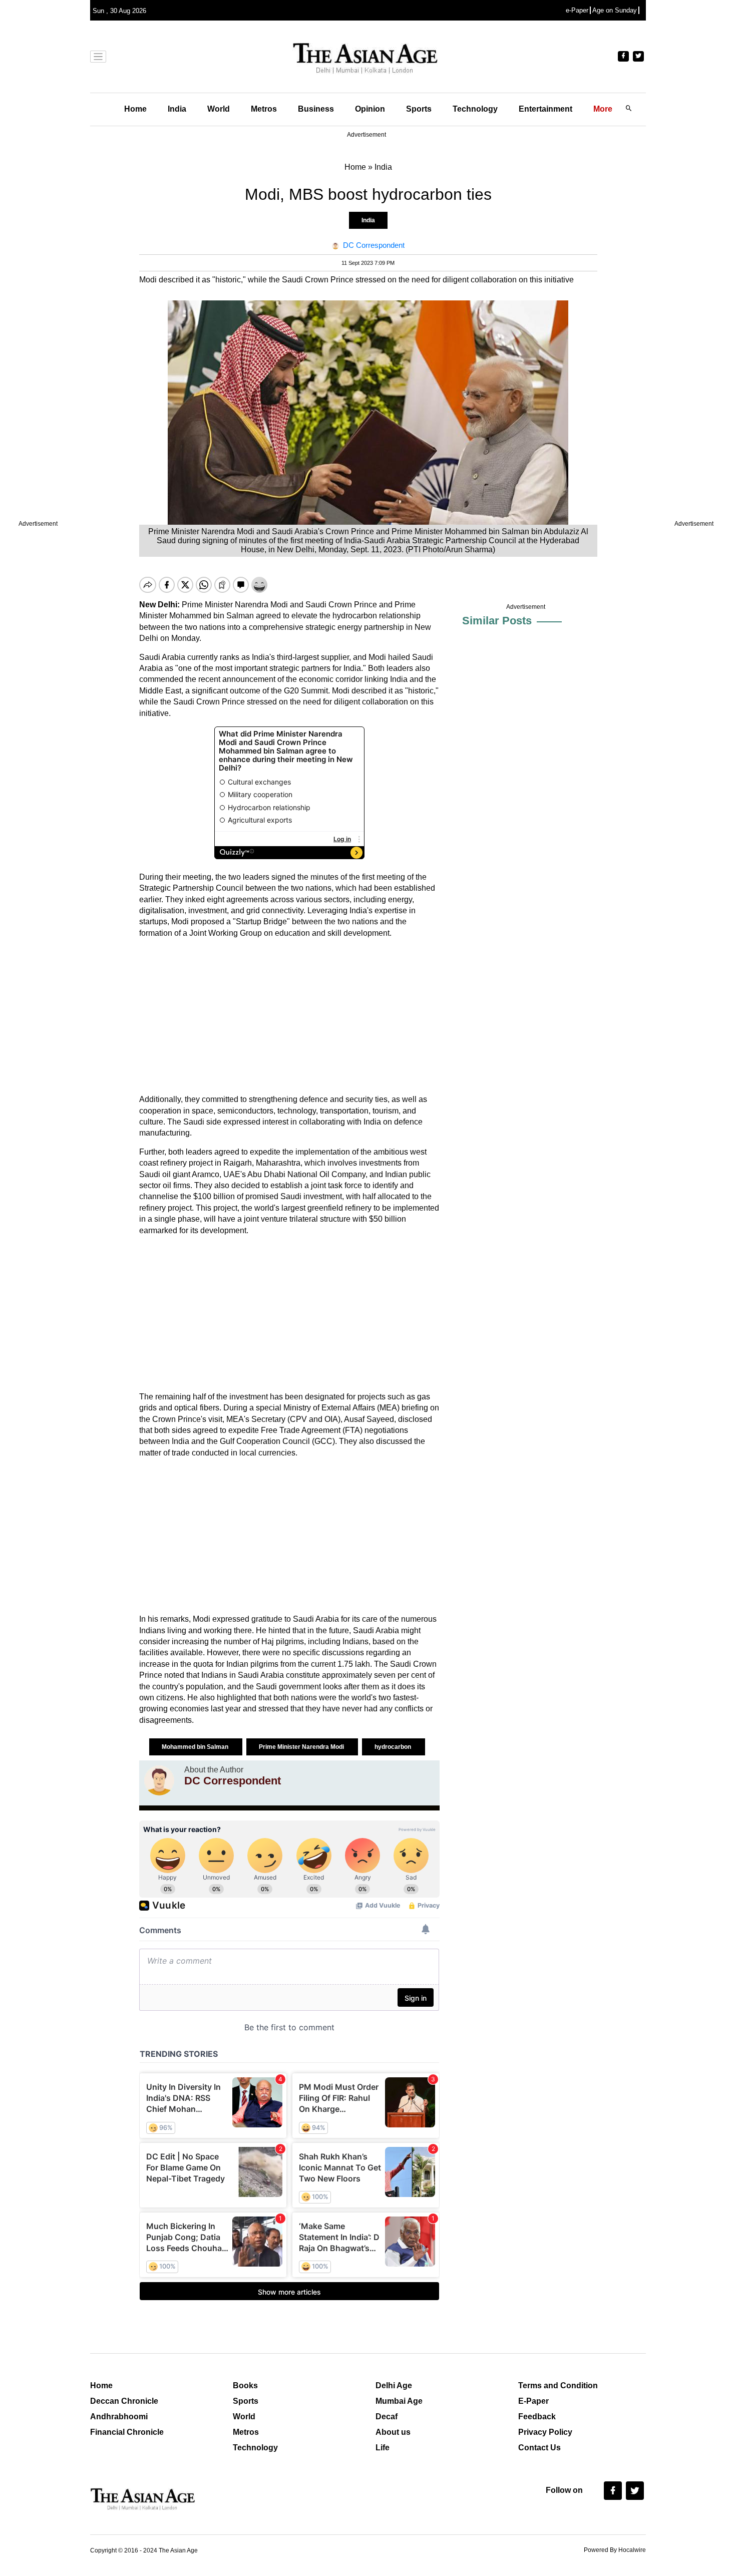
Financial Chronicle (127, 2432)
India (177, 109)
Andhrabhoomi (119, 2417)
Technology (475, 109)
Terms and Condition (558, 2385)
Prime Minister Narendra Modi (302, 1747)
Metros (264, 109)
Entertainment (545, 109)
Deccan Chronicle (124, 2401)
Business (316, 109)
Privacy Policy (545, 2432)
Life (383, 2448)
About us (393, 2432)
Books (245, 2385)
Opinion (370, 109)
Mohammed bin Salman (196, 1747)
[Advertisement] (289, 1016)
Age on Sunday (615, 10)
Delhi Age (394, 2385)
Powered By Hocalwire (615, 2550)
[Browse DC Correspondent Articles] (159, 1780)
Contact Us (539, 2448)
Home (135, 109)
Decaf (387, 2417)
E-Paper (533, 2401)
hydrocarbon (394, 1747)
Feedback (537, 2417)
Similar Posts (497, 621)
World (219, 109)
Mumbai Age (399, 2401)
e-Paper (577, 10)
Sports (419, 109)
